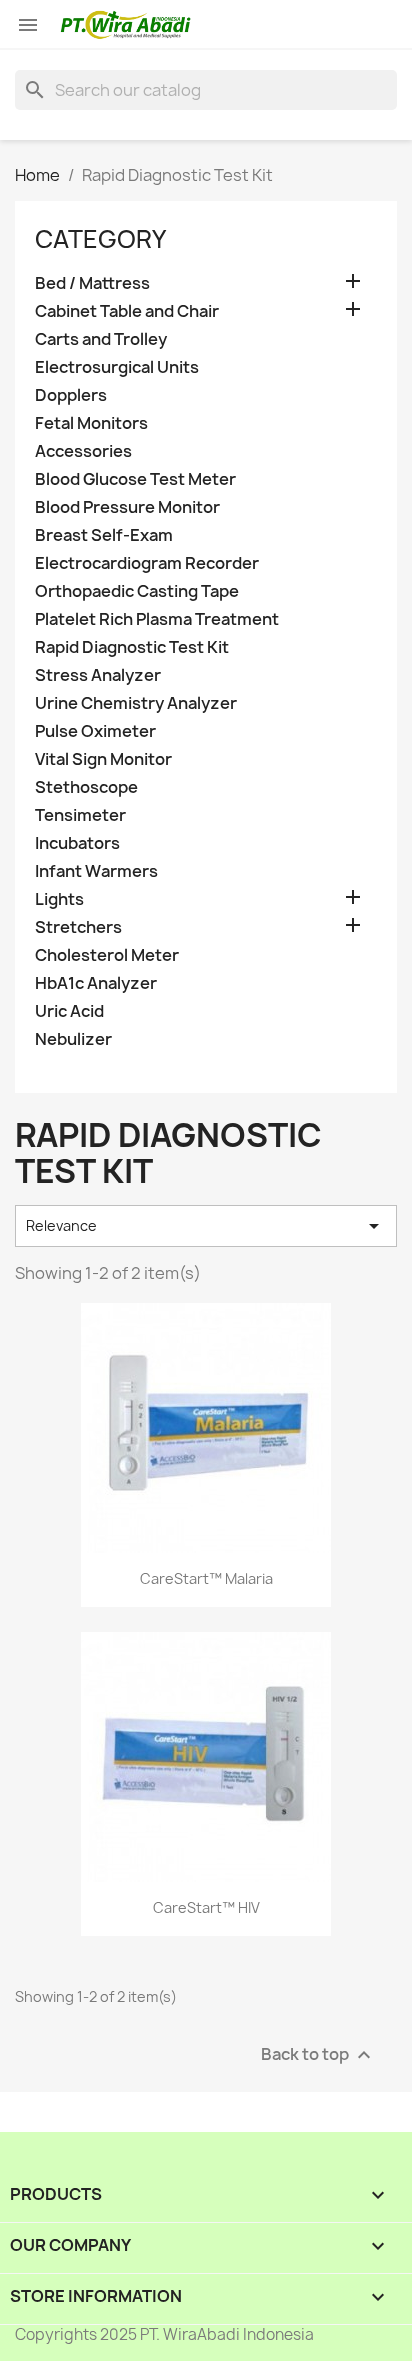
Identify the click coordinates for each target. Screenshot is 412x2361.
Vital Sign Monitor (103, 759)
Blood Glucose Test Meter (135, 479)
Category (100, 239)
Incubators (77, 843)
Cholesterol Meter (107, 955)
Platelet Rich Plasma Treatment (157, 619)
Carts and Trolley (101, 339)
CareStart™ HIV (206, 1907)
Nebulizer (73, 1039)
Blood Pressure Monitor (127, 507)
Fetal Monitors (91, 423)
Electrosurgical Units (117, 367)
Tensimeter (80, 815)
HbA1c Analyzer (96, 983)
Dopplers (71, 395)
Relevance (206, 1226)
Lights (59, 899)
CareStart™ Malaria (206, 1578)
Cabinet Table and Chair (127, 311)
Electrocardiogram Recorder (147, 563)
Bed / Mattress (92, 283)
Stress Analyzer (98, 675)
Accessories (83, 451)
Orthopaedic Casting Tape (137, 591)
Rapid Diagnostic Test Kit (132, 647)
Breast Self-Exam (104, 535)
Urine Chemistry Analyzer (136, 703)
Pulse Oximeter (95, 731)
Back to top (318, 2055)
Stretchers (78, 927)
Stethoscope (86, 787)
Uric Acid (69, 1011)
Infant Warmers (96, 871)
